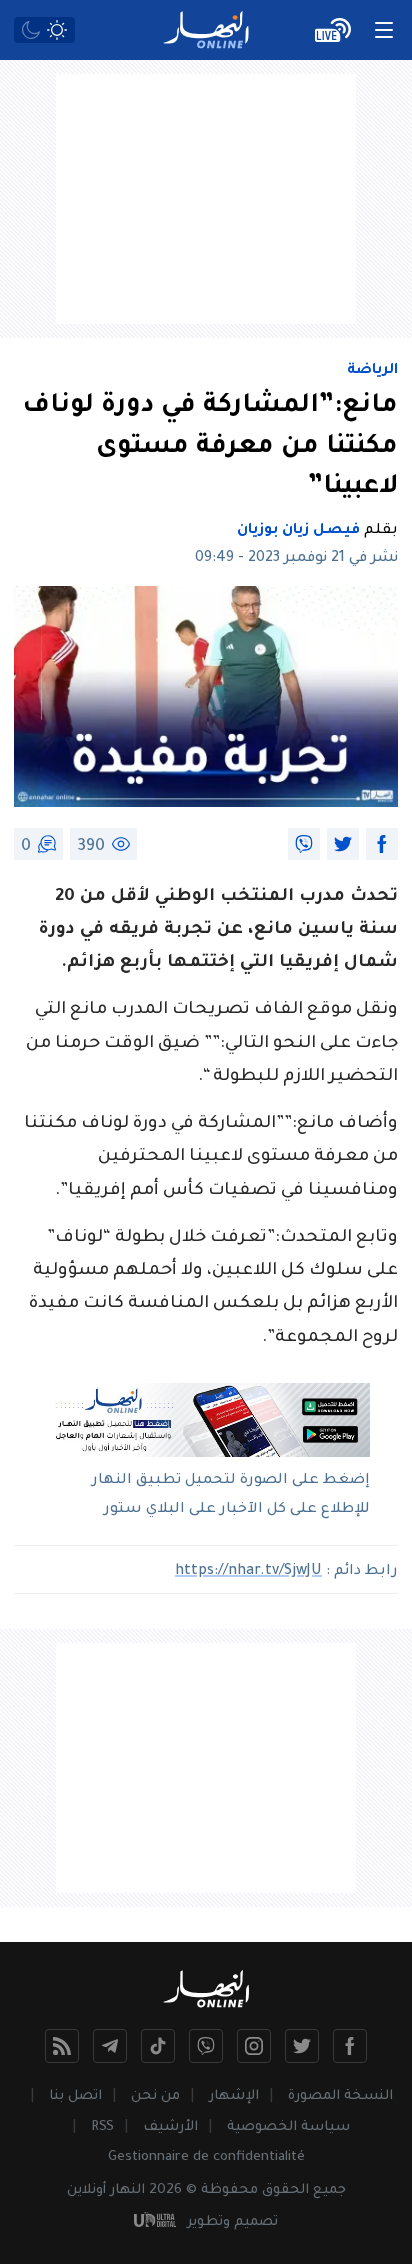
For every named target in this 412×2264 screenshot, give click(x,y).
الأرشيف (170, 2127)
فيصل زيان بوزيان (298, 531)
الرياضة (372, 371)
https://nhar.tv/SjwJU (248, 1572)
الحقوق (285, 2190)
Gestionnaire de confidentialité (206, 2157)
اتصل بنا (75, 2096)
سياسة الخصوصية (288, 2127)
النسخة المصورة (340, 2096)
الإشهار (234, 2096)
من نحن (155, 2096)
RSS (102, 2127)
